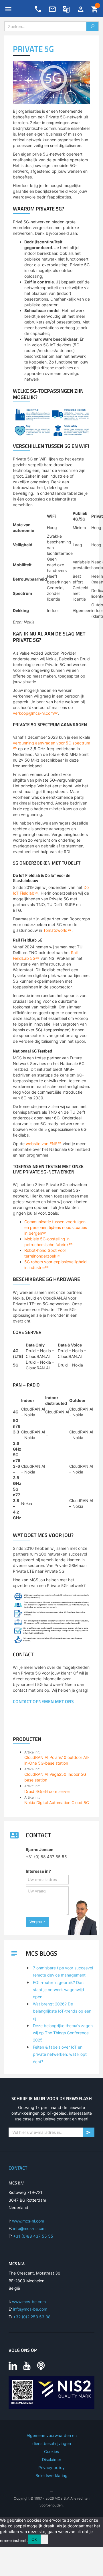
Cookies (51, 2451)
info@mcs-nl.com (29, 2228)
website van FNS (42, 1144)
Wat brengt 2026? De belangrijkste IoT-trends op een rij (62, 2011)
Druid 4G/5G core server (47, 1791)
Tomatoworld (55, 930)
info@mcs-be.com (30, 2309)
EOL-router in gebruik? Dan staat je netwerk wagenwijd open (59, 1990)
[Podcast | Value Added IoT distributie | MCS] (41, 2366)
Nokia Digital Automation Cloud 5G (57, 1803)
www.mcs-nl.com (28, 2221)
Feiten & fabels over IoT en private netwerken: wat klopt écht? (60, 2054)
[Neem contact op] (52, 9)
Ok (34, 2539)
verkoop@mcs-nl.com (33, 713)
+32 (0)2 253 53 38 (32, 2317)
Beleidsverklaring (51, 2475)
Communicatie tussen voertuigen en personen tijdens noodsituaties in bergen (56, 1227)
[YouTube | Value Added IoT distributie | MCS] (27, 2366)
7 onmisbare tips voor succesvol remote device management (63, 1971)
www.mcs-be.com (29, 2302)
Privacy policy (51, 2467)
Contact (18, 2168)
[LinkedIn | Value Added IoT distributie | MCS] (13, 2366)
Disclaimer (52, 2459)
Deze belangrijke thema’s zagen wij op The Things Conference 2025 (63, 2033)
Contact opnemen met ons (43, 1701)
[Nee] (44, 2539)
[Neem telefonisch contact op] (38, 9)
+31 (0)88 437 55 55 (33, 2236)
